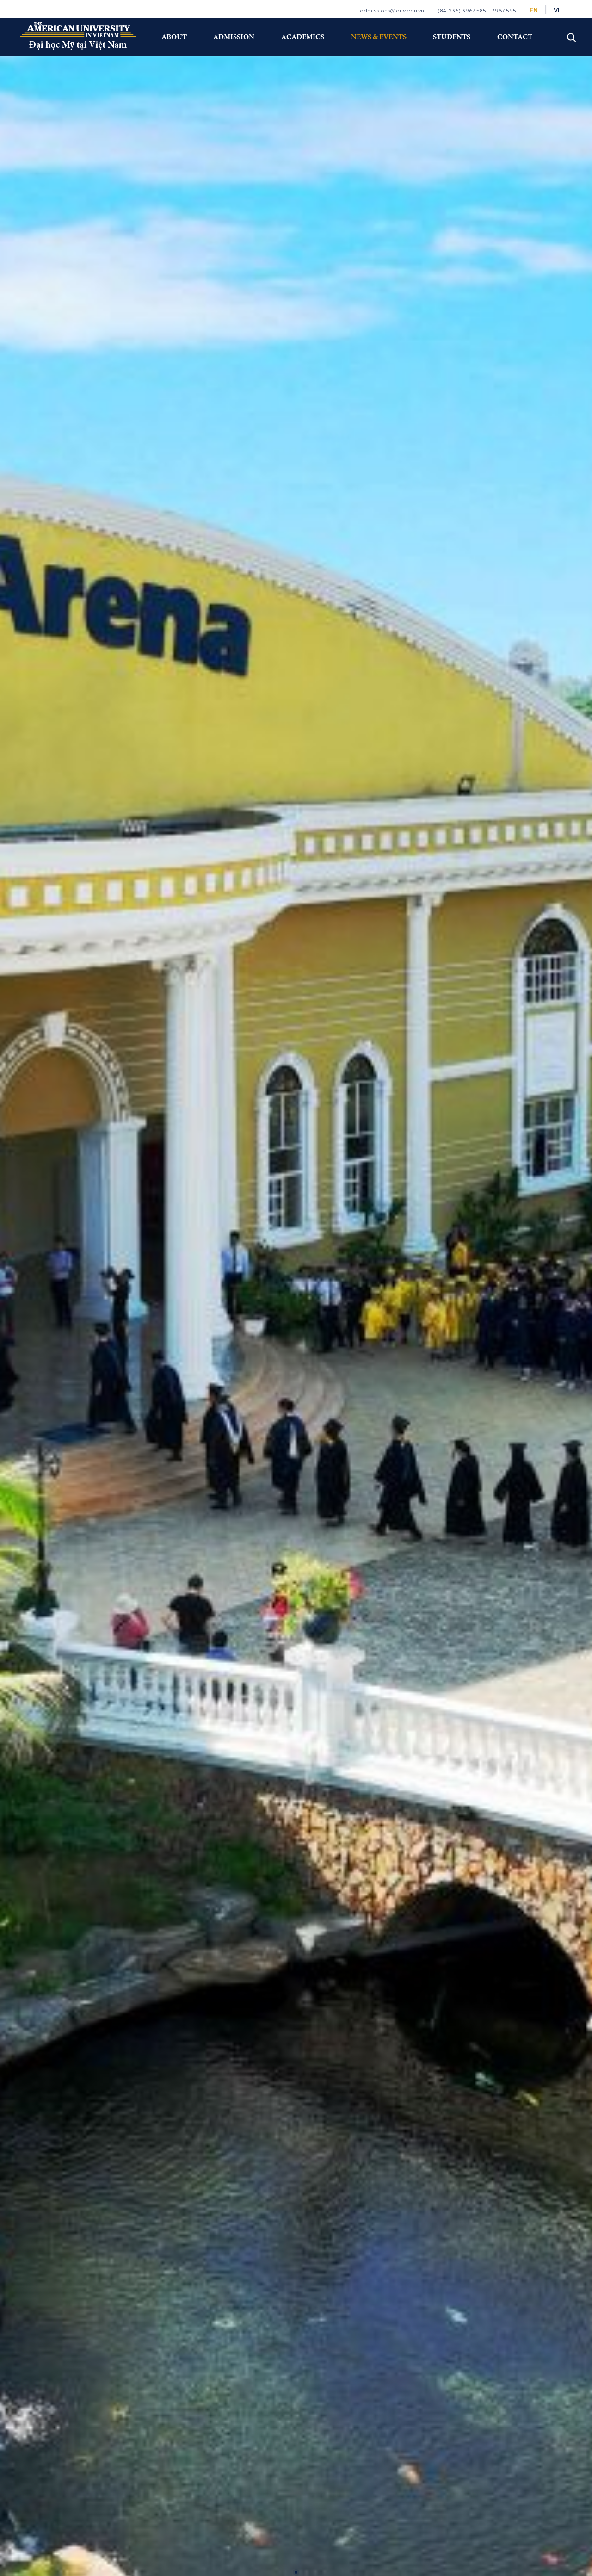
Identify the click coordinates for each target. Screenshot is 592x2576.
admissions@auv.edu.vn (392, 10)
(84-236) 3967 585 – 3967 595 (477, 10)
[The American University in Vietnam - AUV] (78, 36)
